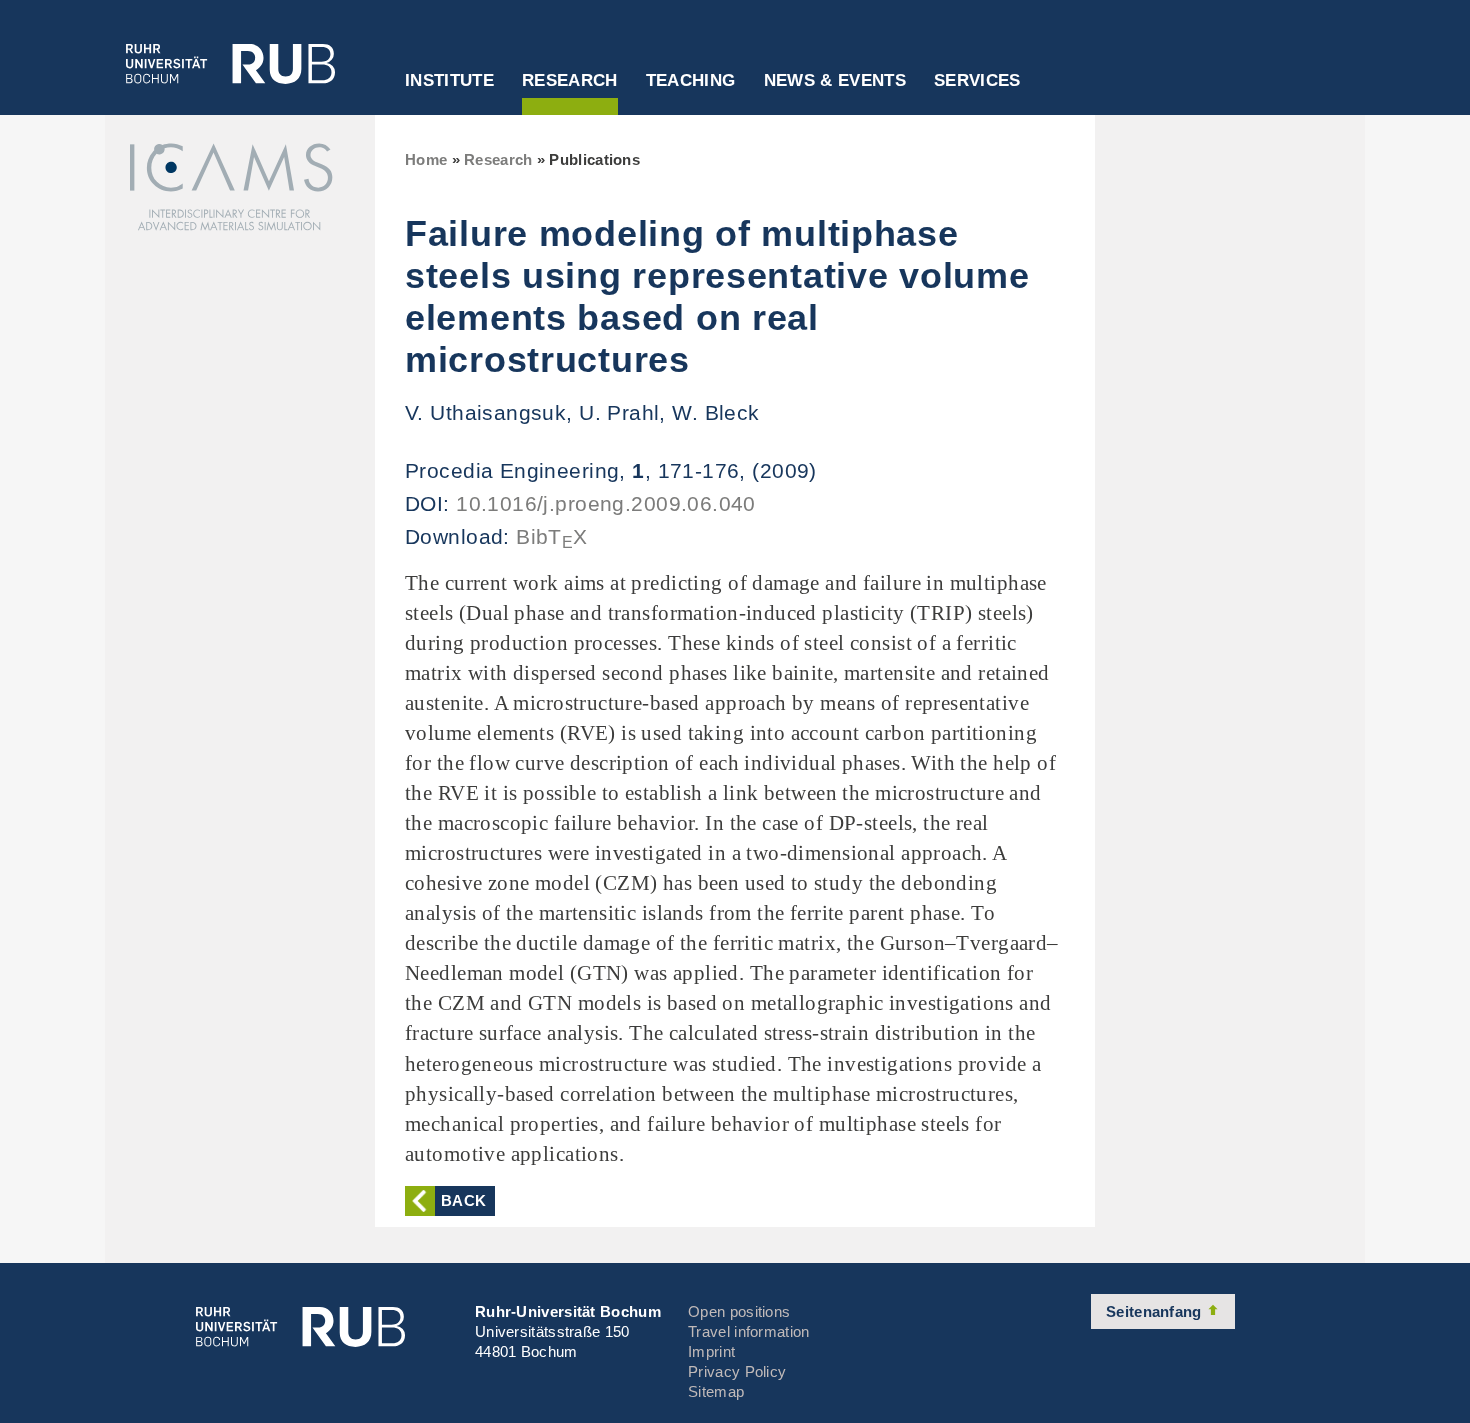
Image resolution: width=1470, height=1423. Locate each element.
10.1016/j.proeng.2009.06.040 (606, 503)
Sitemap (716, 1391)
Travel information (748, 1331)
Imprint (711, 1351)
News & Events (835, 81)
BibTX (552, 536)
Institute (449, 81)
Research (570, 81)
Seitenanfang (1156, 1311)
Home (426, 159)
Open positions (739, 1311)
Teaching (691, 81)
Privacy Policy (737, 1371)
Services (977, 81)
